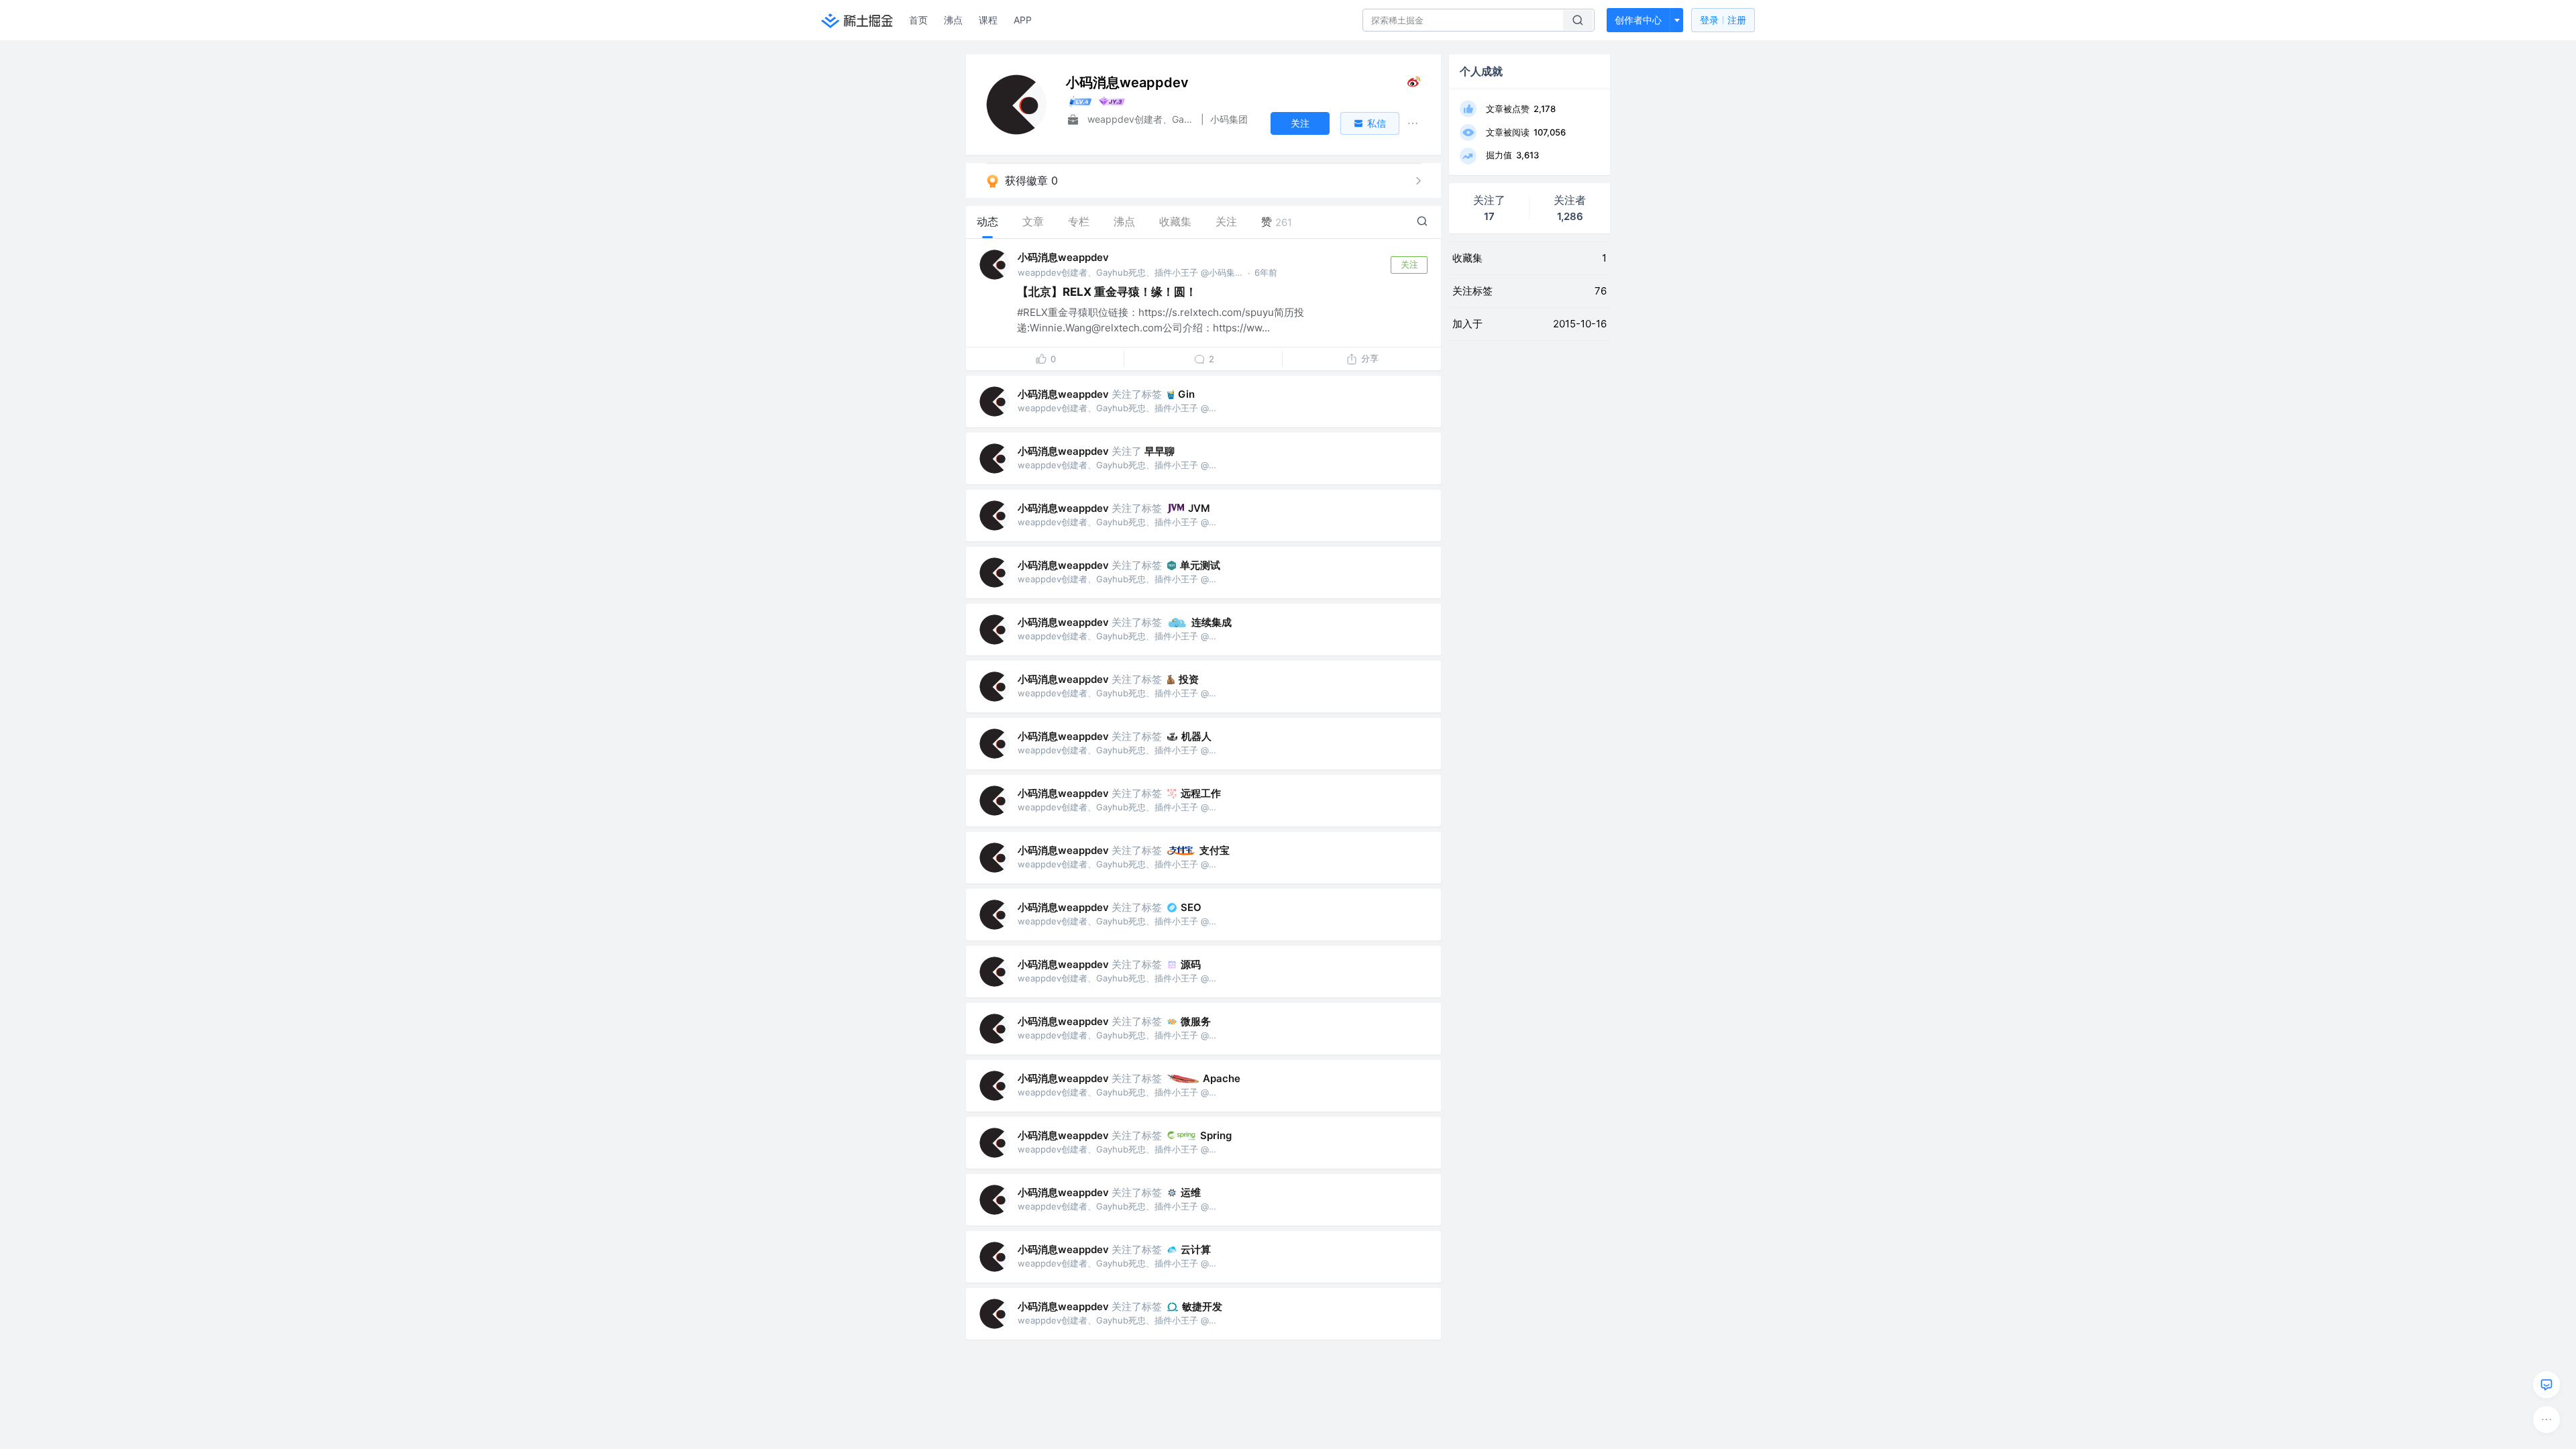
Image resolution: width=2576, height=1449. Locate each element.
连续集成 (1212, 622)
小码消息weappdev (1063, 257)
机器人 (1196, 736)
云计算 (1196, 1249)
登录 (1723, 20)
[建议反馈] (2546, 1385)
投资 (1189, 679)
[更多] (2546, 1419)
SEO (1191, 907)
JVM (1199, 508)
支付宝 (1215, 850)
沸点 (953, 20)
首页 (918, 20)
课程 (988, 20)
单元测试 (1200, 565)
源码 (1191, 964)
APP (1023, 20)
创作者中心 (1638, 20)
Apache (1222, 1078)
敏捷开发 (1202, 1306)
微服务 (1196, 1021)
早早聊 (1160, 451)
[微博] (1414, 85)
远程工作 (1201, 793)
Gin (1186, 394)
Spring (1216, 1135)
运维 (1191, 1192)
